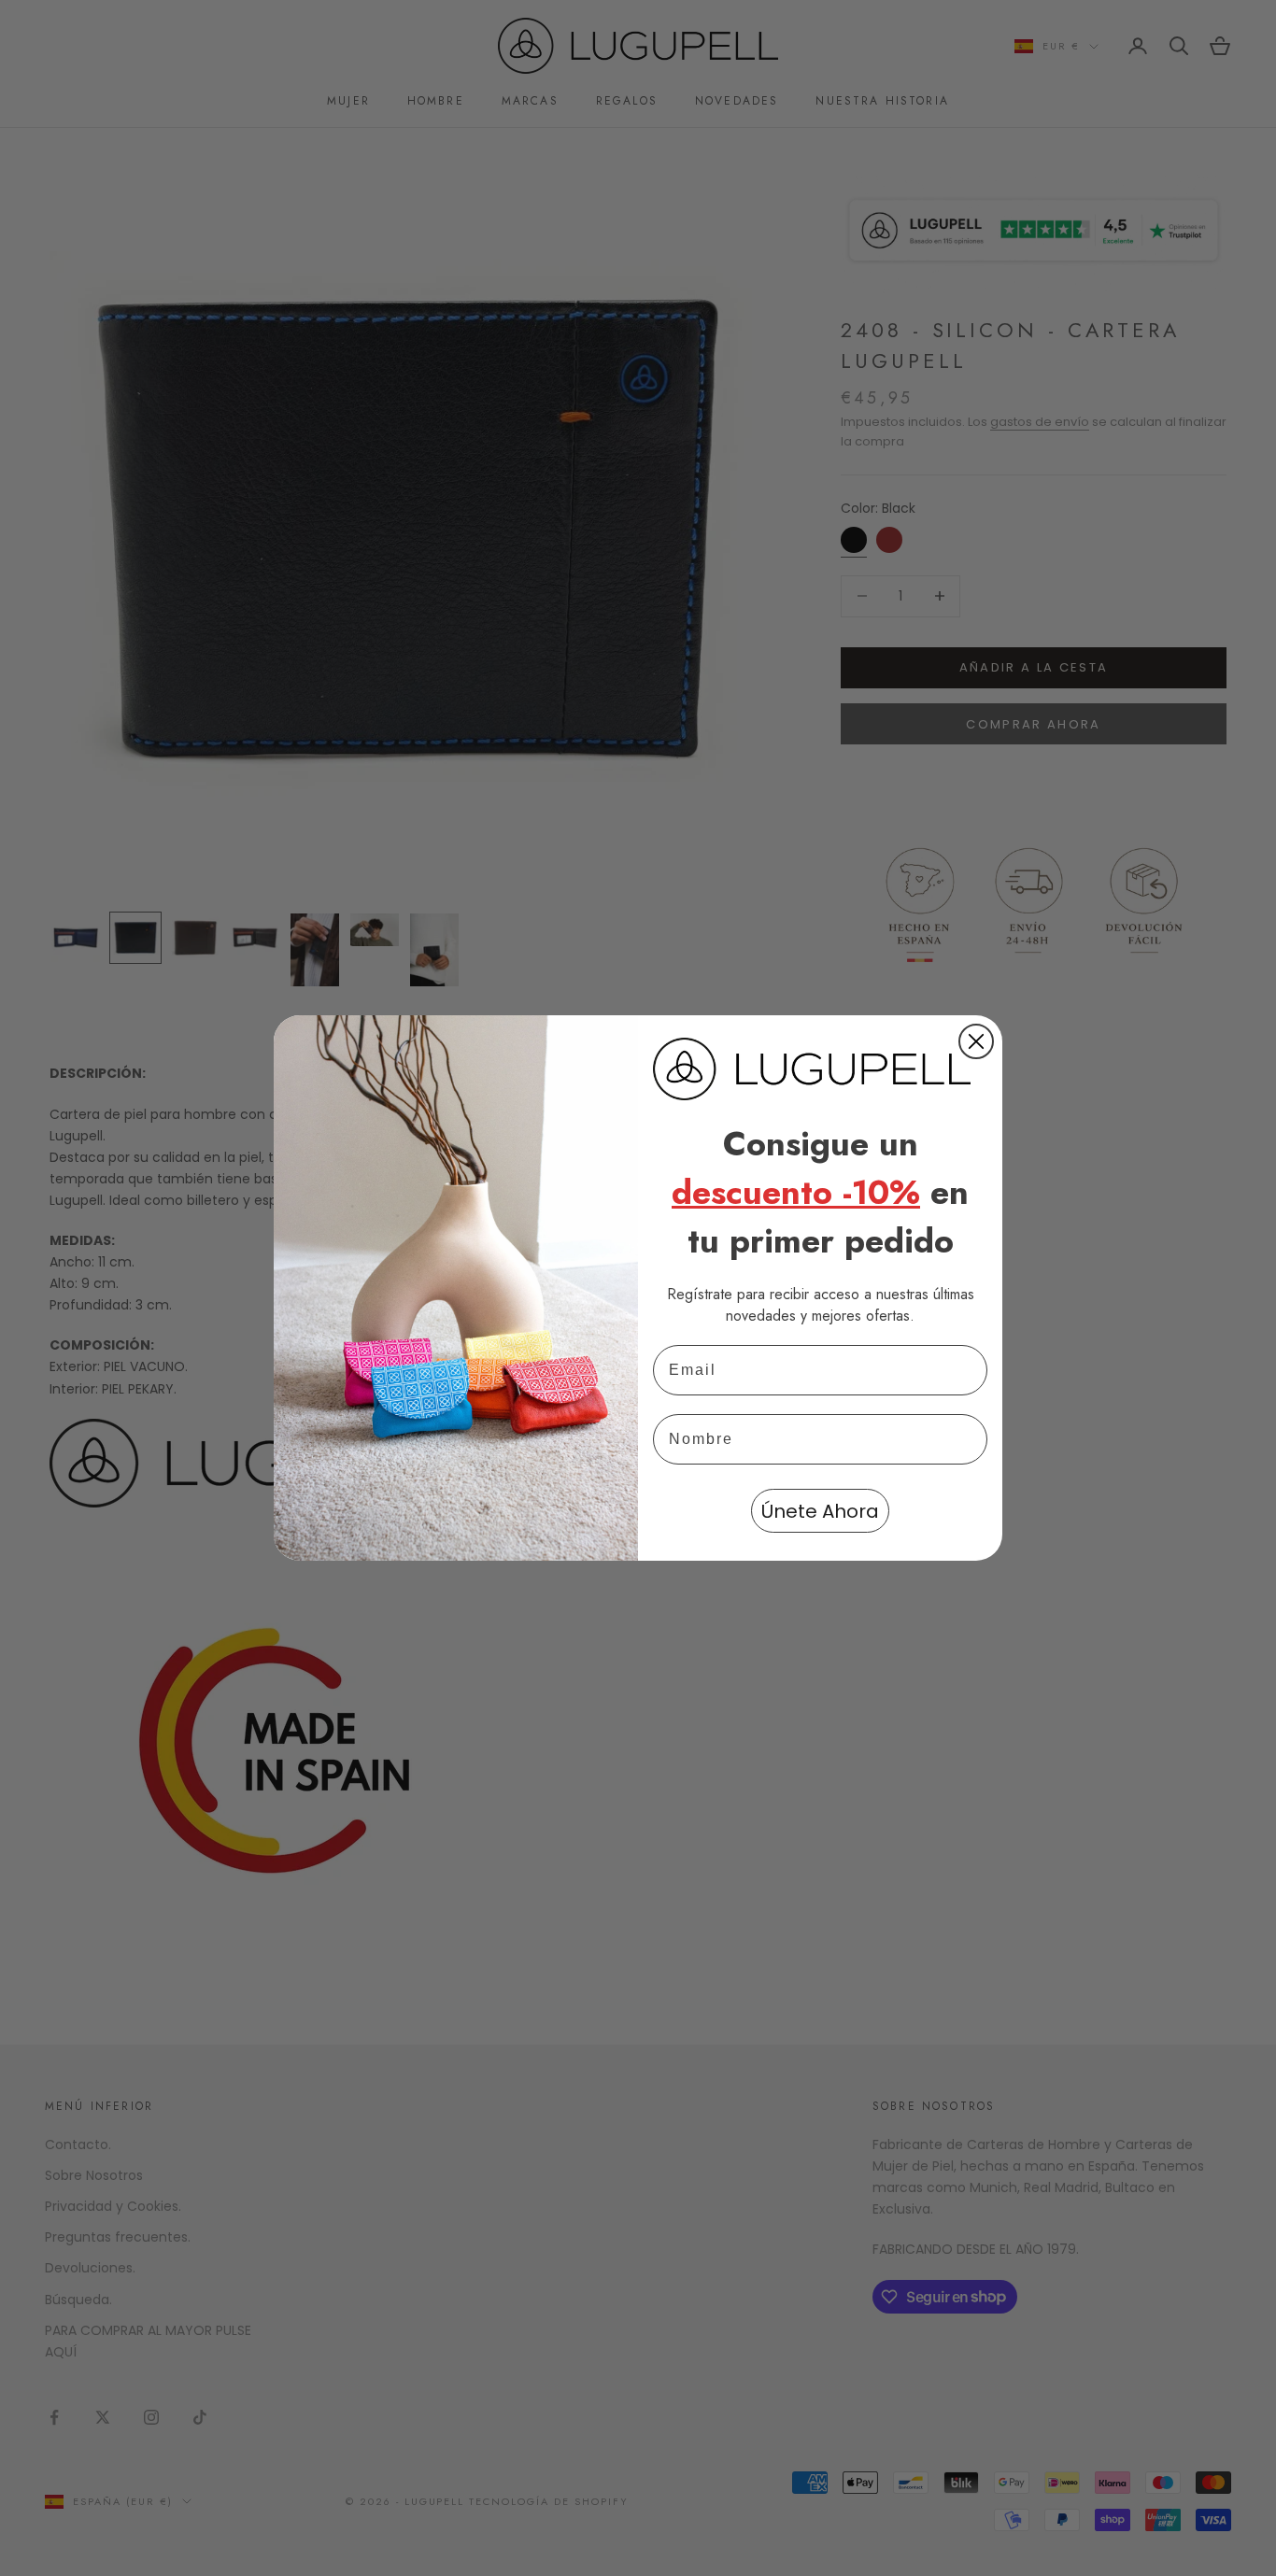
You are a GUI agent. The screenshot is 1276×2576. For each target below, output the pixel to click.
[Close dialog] (976, 1041)
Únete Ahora (820, 1511)
